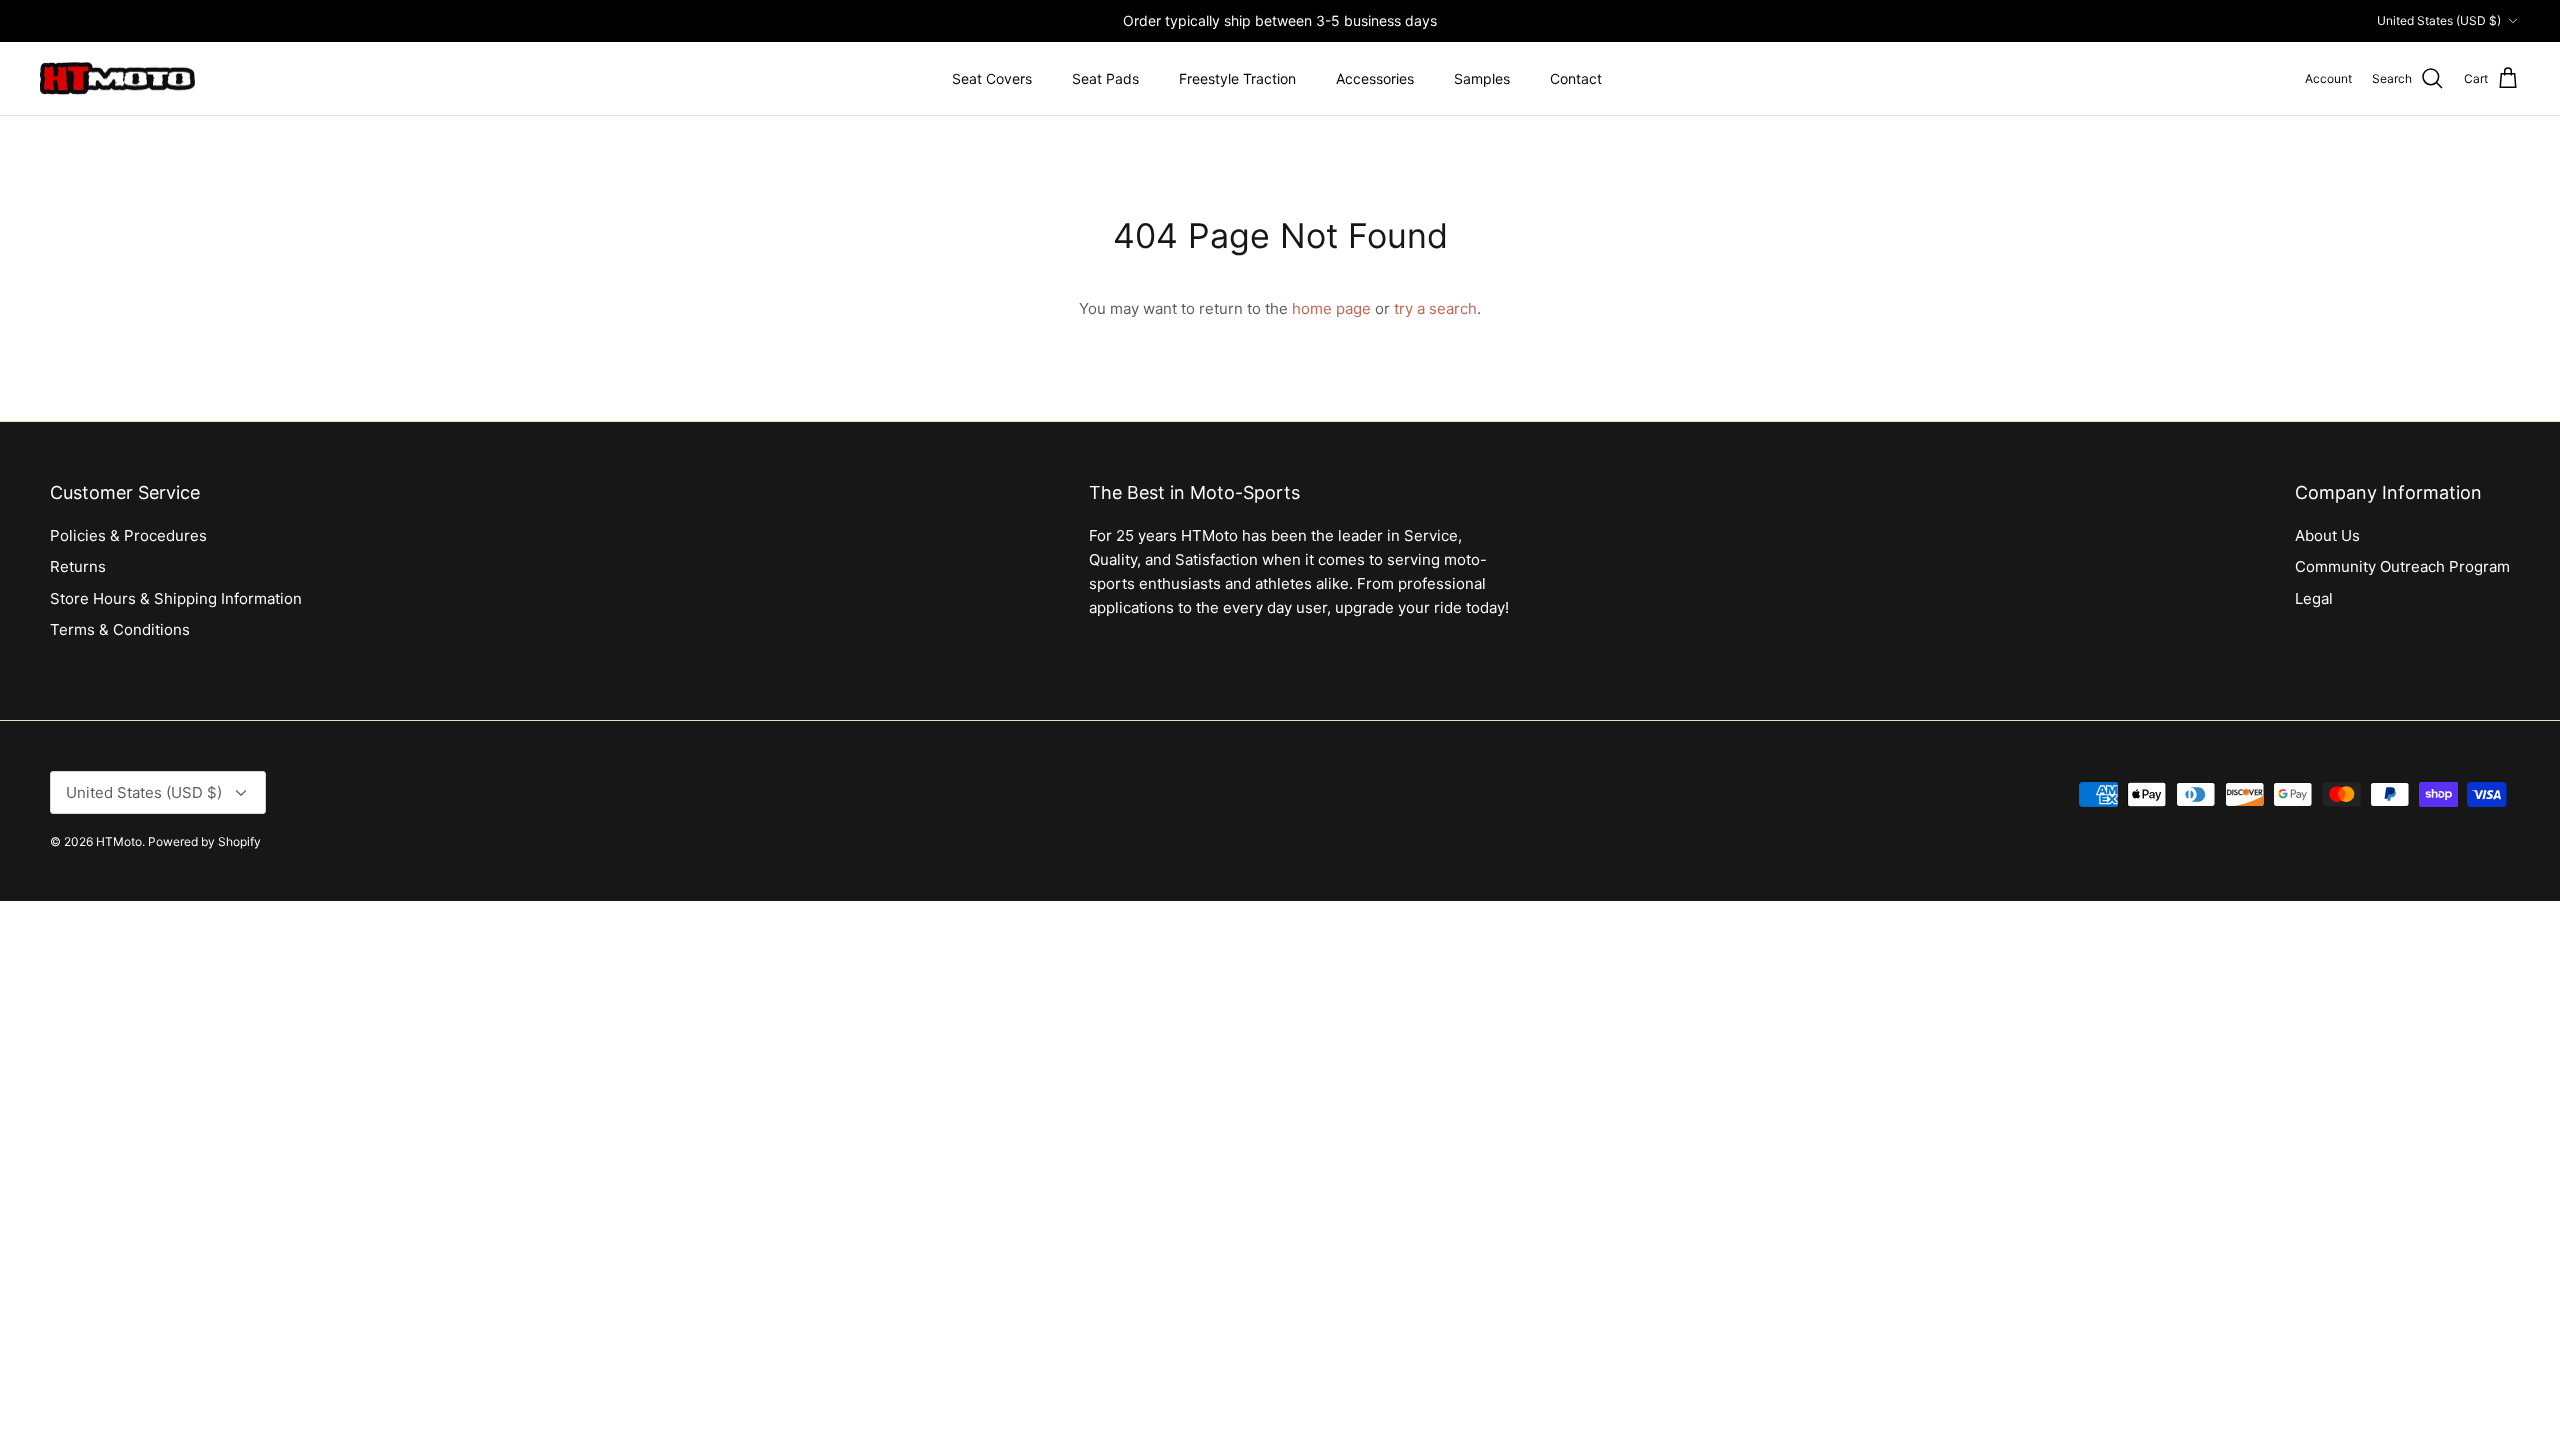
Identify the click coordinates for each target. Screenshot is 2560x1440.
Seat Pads (1105, 78)
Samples (1482, 78)
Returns (78, 566)
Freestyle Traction (1237, 78)
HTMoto (119, 841)
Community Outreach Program (2402, 566)
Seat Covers (992, 78)
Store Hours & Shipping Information (176, 598)
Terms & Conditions (120, 629)
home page (1331, 308)
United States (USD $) (2439, 20)
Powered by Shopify (204, 841)
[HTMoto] (117, 79)
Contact (1576, 78)
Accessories (1375, 78)
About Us (2327, 535)
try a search (1435, 308)
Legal (2314, 598)
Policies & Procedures (128, 535)
